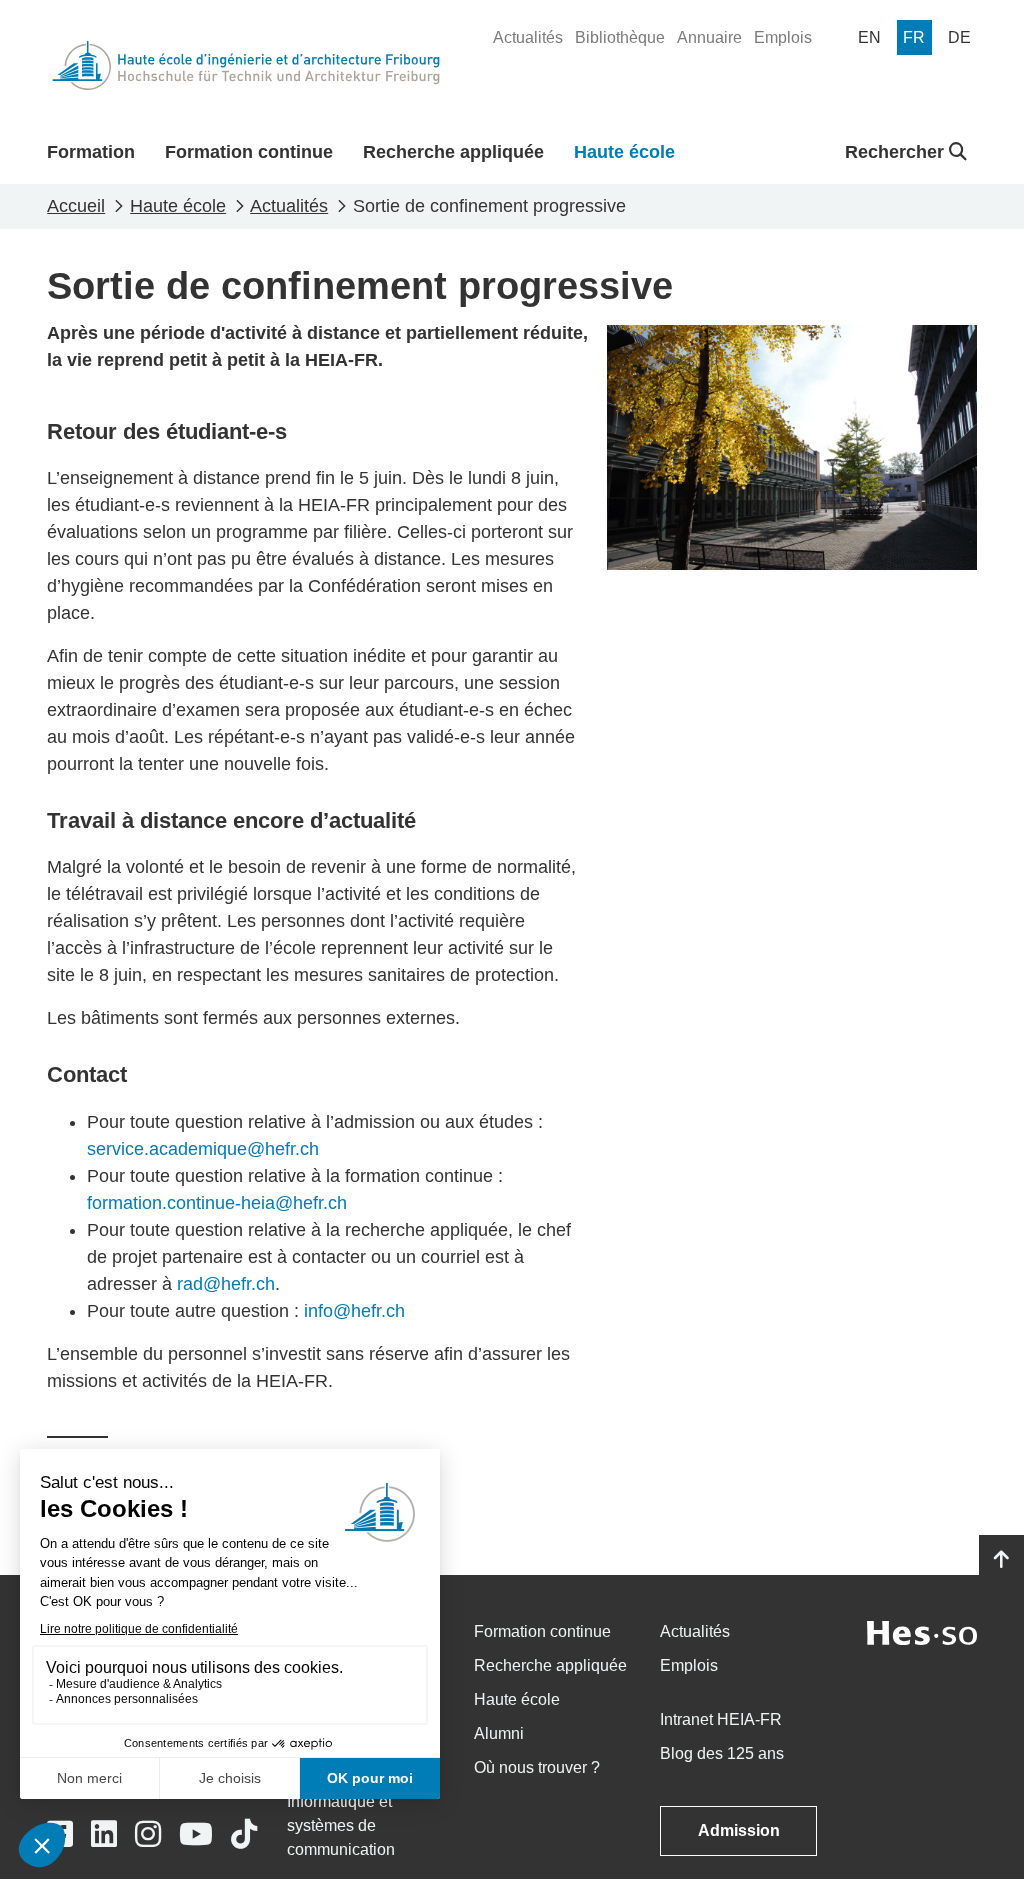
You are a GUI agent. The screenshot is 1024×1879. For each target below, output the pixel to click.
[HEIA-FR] (246, 65)
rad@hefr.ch (226, 1284)
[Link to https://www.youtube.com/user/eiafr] (196, 1834)
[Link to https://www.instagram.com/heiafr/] (148, 1834)
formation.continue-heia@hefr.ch (217, 1203)
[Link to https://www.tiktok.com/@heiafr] (244, 1834)
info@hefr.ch (352, 1311)
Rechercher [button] (897, 152)
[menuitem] (528, 38)
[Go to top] (1001, 1560)
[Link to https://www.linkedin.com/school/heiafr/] (104, 1834)
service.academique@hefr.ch (203, 1149)
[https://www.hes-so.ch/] (922, 1631)
